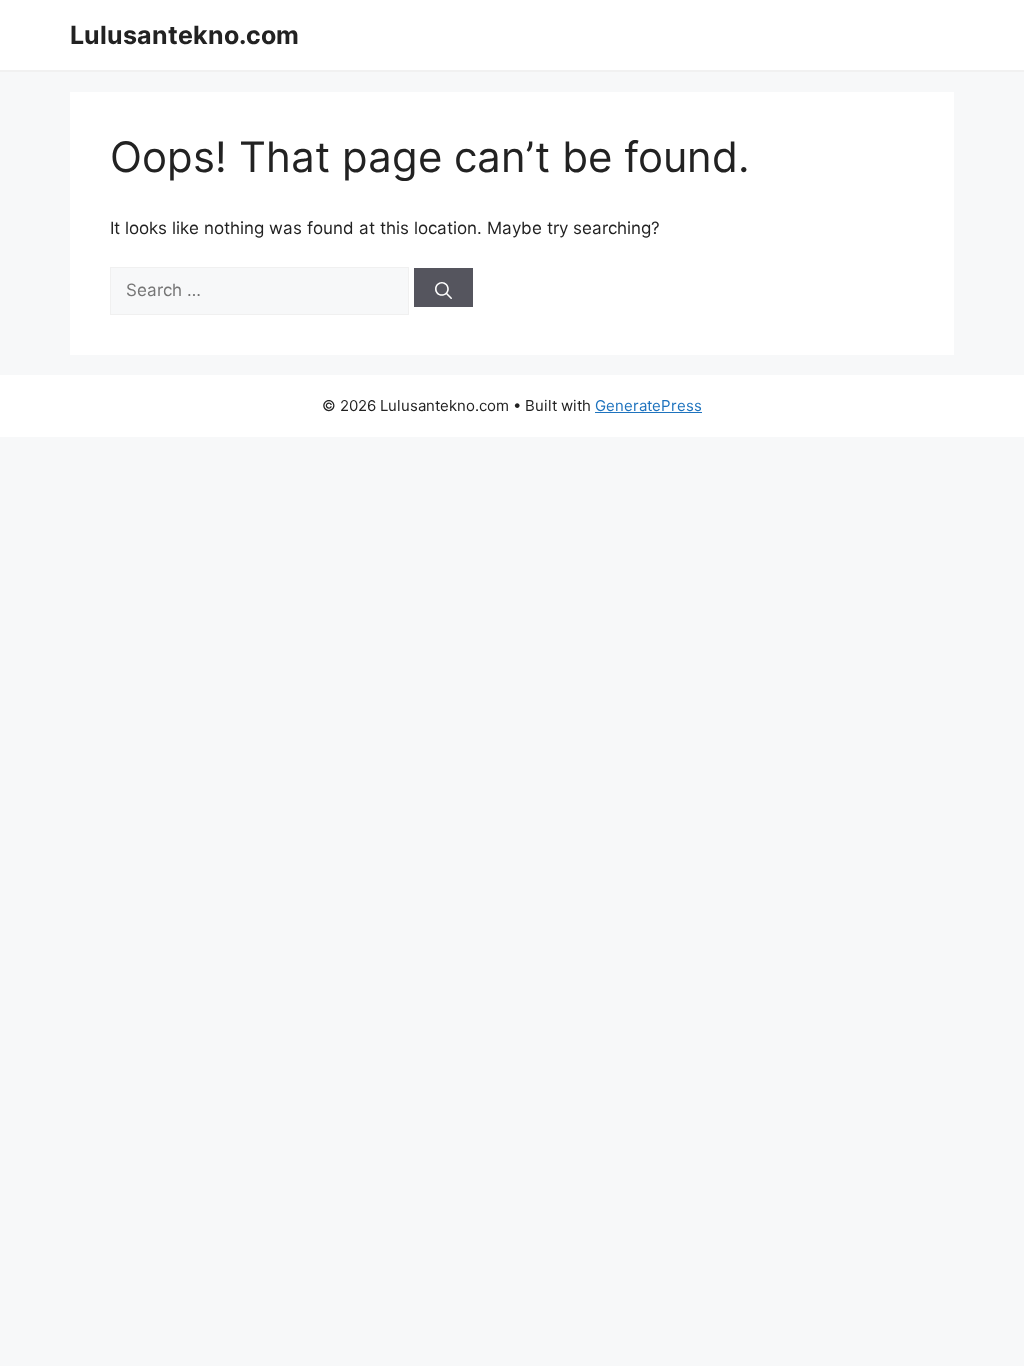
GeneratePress (648, 405)
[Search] (443, 287)
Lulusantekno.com (184, 35)
